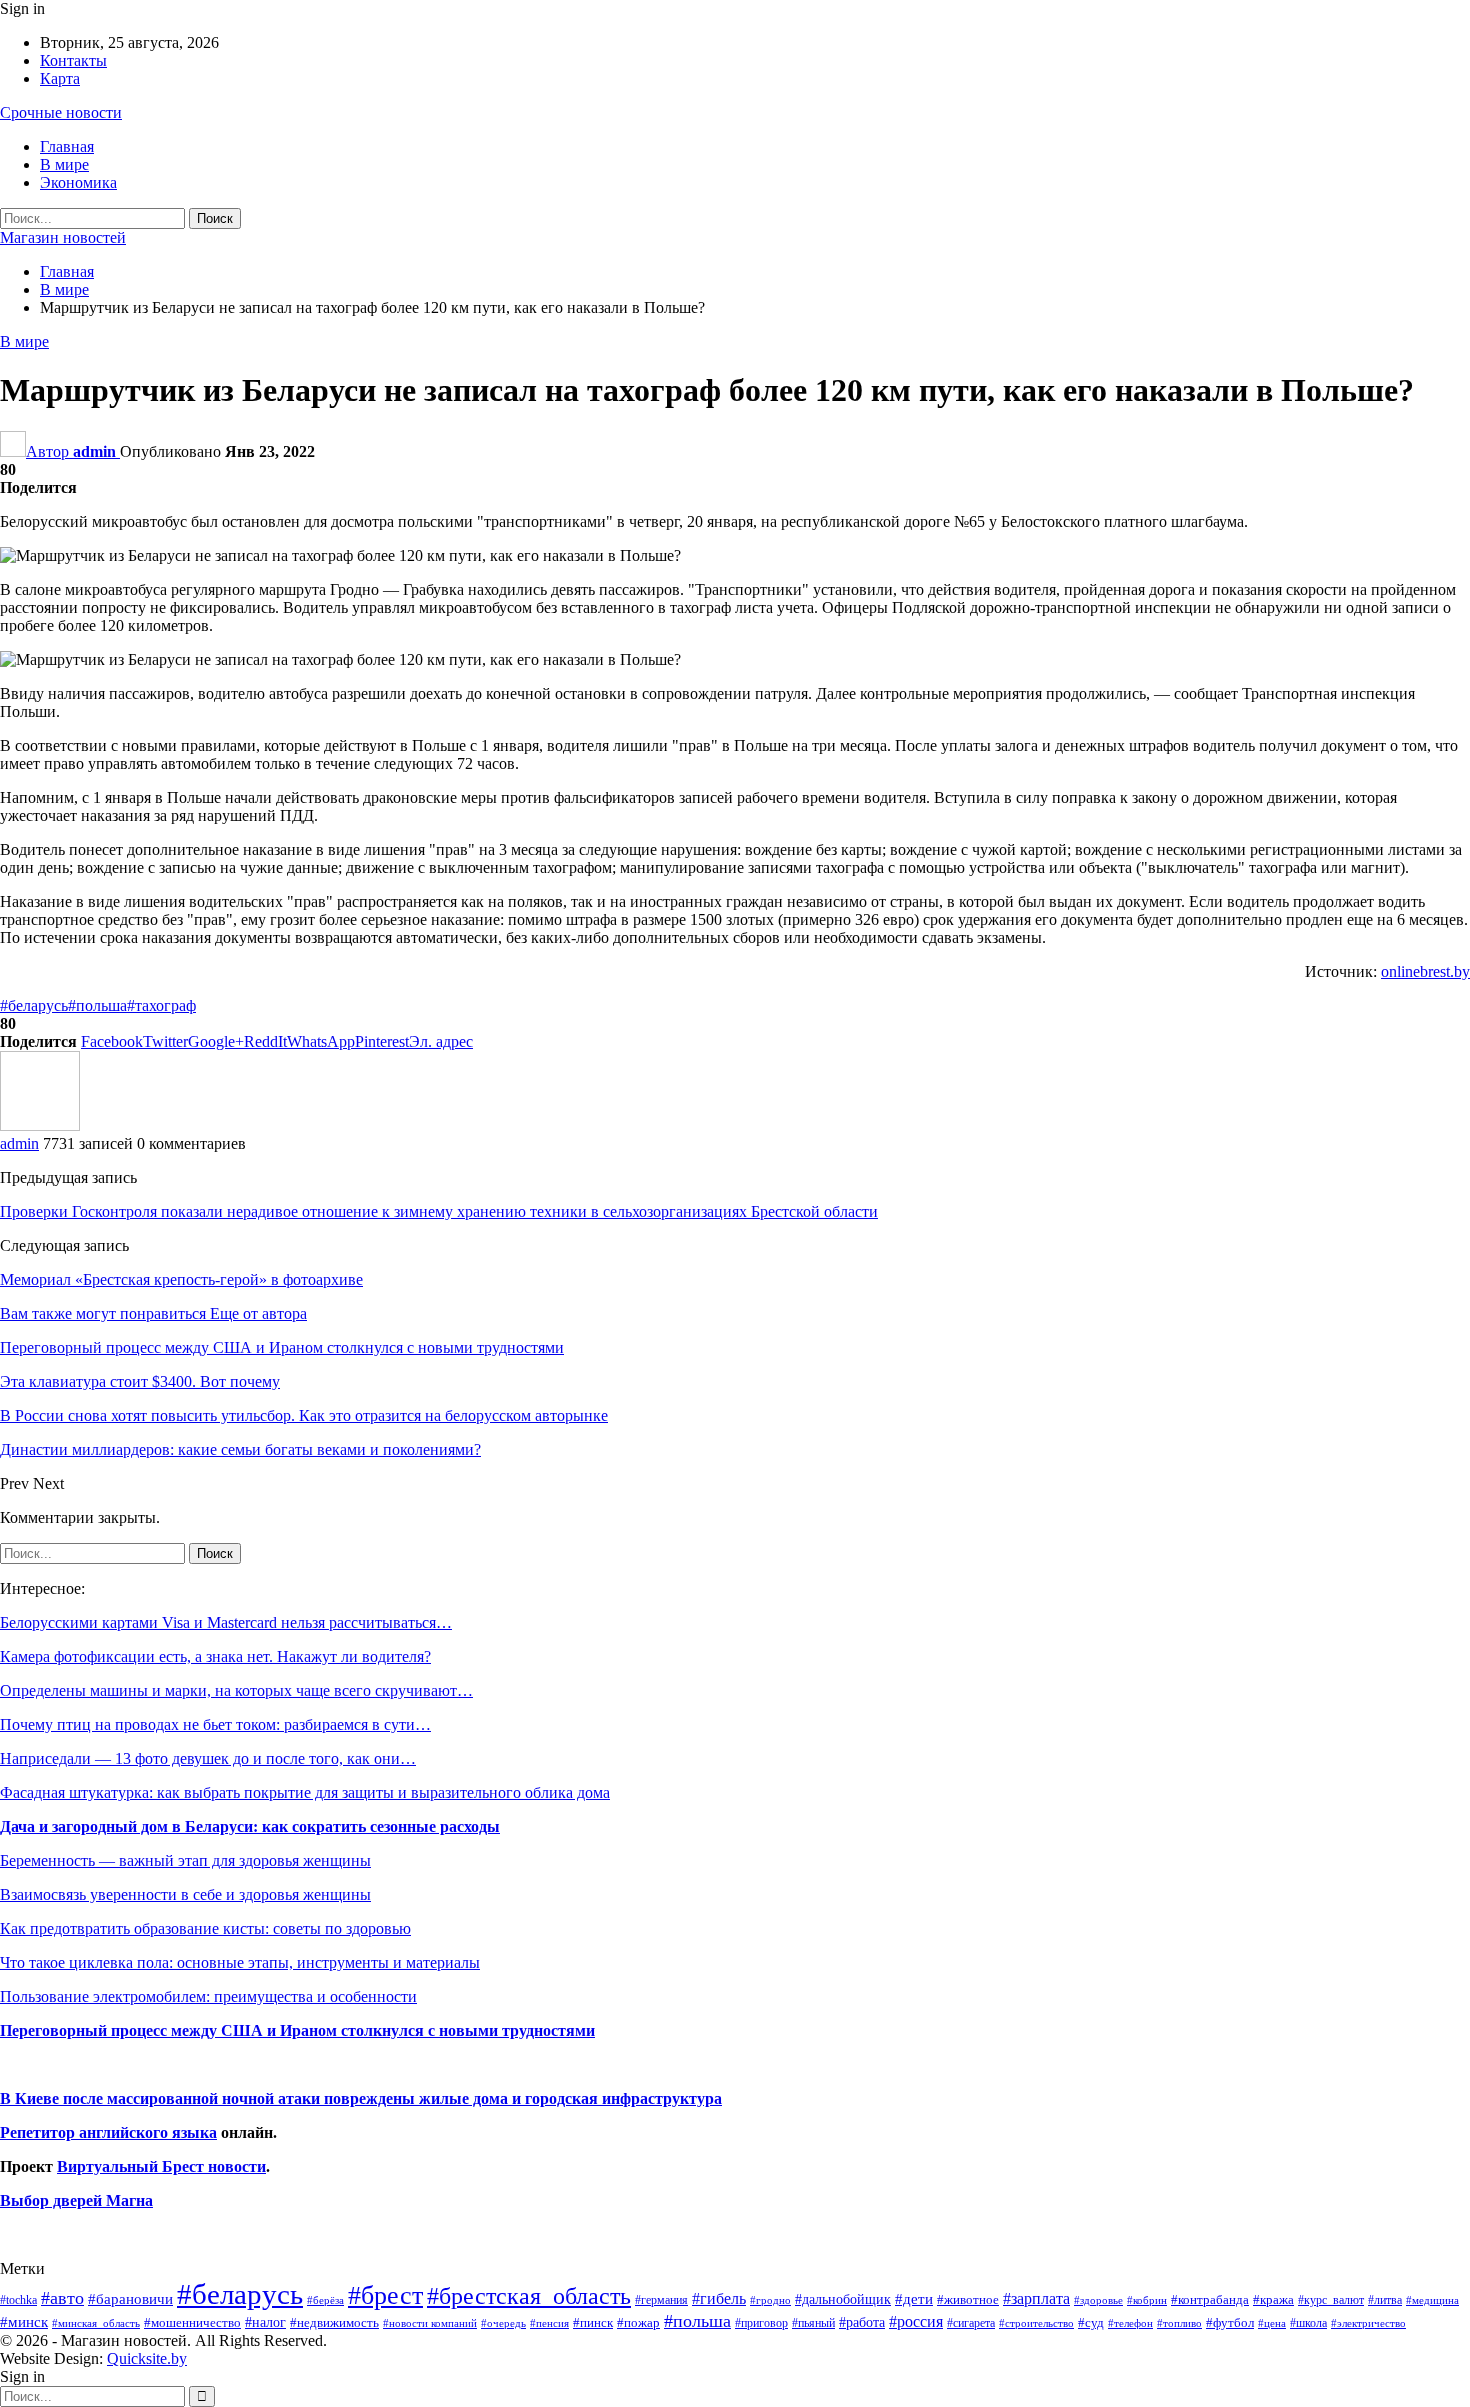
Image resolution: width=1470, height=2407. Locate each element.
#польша (97, 1005)
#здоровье (1098, 2300)
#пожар (638, 2322)
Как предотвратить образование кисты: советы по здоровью (205, 1928)
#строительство (1036, 2323)
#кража (1273, 2299)
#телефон (1130, 2323)
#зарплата (1036, 2298)
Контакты (73, 60)
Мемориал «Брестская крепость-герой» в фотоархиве (181, 1279)
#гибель (719, 2298)
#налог (265, 2322)
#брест (385, 2295)
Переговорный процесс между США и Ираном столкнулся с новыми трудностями (297, 2030)
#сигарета (971, 2323)
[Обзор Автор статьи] (40, 1125)
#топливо (1179, 2323)
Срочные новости (61, 112)
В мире (64, 164)
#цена (1272, 2323)
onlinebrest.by (1425, 971)
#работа (862, 2322)
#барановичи (130, 2299)
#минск (24, 2321)
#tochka (18, 2300)
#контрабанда (1210, 2299)
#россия (916, 2321)
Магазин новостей (63, 237)
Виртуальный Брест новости (161, 2166)
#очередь (503, 2323)
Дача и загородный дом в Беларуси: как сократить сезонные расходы (250, 1826)
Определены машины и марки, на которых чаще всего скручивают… (236, 1690)
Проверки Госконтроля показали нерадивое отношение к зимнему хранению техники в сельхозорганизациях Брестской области (439, 1211)
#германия (661, 2300)
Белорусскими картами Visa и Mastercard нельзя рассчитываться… (226, 1622)
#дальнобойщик (843, 2299)
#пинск (593, 2323)
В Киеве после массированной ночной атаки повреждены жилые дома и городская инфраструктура (361, 2098)
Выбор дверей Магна (76, 2200)
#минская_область (96, 2323)
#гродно (770, 2300)
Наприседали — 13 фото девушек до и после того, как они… (208, 1758)
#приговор (761, 2323)
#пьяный (813, 2323)
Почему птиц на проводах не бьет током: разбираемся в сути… (215, 1724)
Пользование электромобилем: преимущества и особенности (208, 1996)
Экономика (78, 182)
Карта (60, 78)
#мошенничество (192, 2322)
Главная (67, 146)
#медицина (1432, 2300)
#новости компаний (430, 2323)
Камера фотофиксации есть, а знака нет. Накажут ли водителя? (215, 1656)
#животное (968, 2299)
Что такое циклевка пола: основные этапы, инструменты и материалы (240, 1962)
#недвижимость (334, 2322)
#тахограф (161, 1005)
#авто (62, 2298)
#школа (1308, 2323)
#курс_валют (1331, 2300)
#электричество (1368, 2323)
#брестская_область (529, 2295)
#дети (914, 2299)
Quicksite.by (147, 2358)
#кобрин (1147, 2300)
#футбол (1230, 2322)
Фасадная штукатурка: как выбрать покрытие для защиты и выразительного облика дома (305, 1792)
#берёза (325, 2300)
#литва (1385, 2300)
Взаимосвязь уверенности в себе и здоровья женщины (185, 1894)
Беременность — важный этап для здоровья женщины (185, 1860)
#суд (1091, 2322)
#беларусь (34, 1005)
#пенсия (549, 2323)
